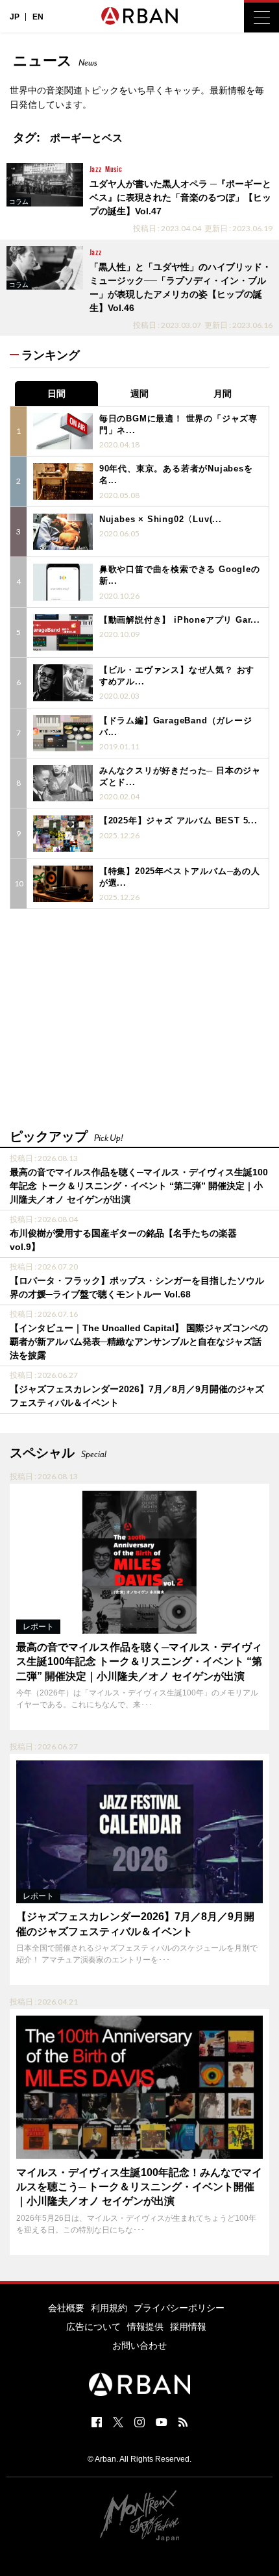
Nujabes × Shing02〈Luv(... (161, 519)
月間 (223, 394)
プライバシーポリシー (179, 2308)
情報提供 (145, 2327)
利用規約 (109, 2308)
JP (15, 17)
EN (38, 17)
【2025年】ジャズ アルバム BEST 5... (178, 820)
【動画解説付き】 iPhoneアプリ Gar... (180, 620)
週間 (139, 394)
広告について (93, 2327)
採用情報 (188, 2327)
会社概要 (66, 2308)
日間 (56, 394)
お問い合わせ (139, 2345)
